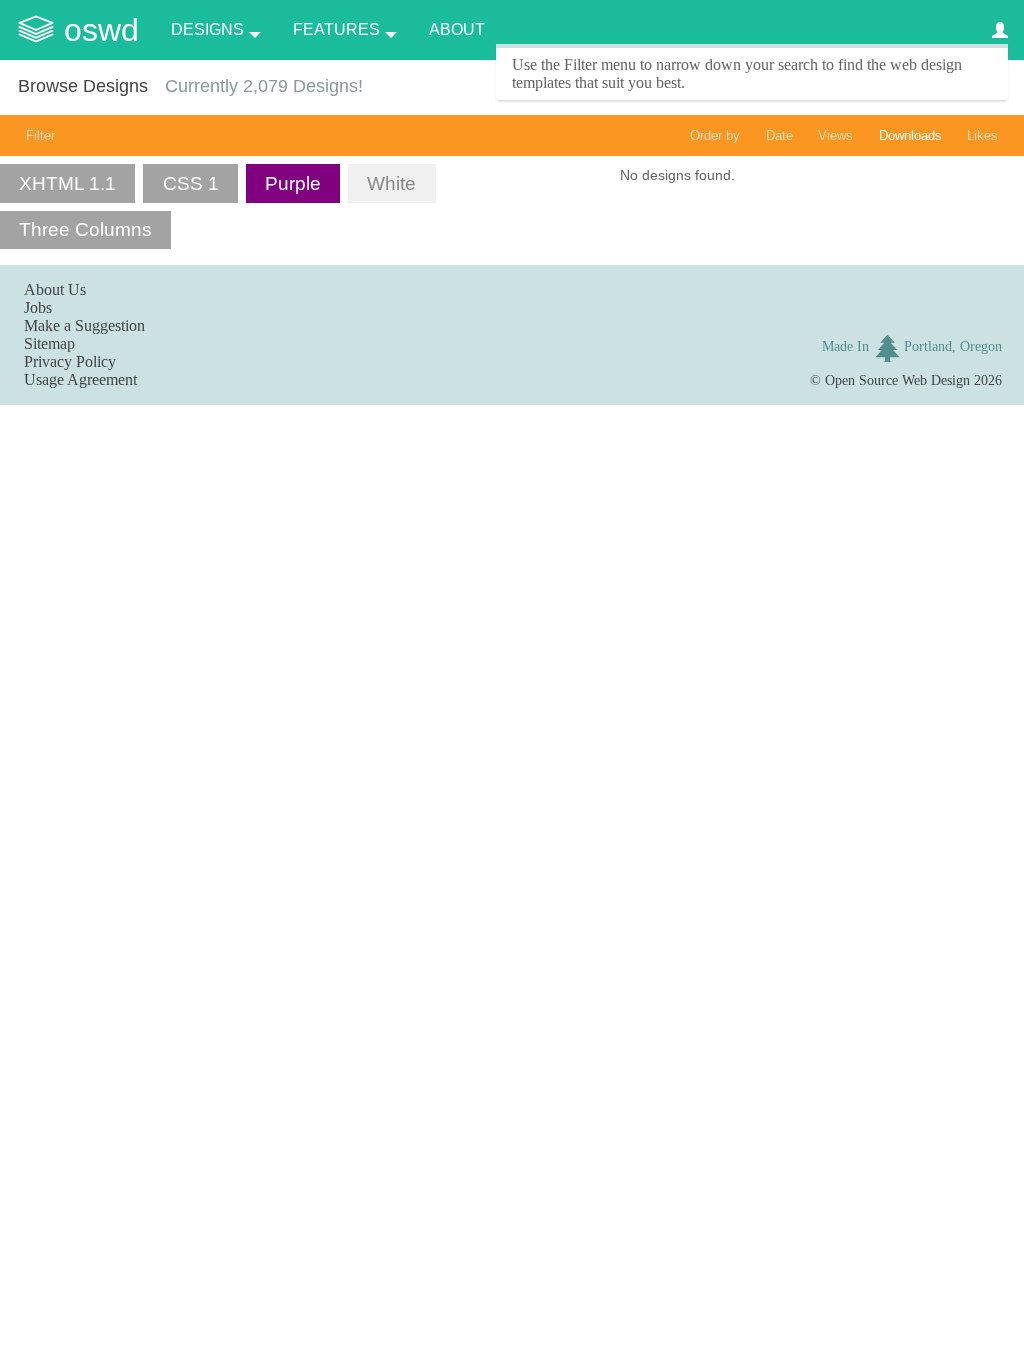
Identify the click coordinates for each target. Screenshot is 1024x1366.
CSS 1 (191, 183)
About (457, 29)
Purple (293, 183)
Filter (40, 135)
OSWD (101, 30)
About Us (55, 289)
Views (835, 135)
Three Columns (85, 229)
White (391, 183)
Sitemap (49, 343)
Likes (982, 135)
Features (336, 29)
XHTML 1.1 (67, 183)
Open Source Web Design (897, 380)
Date (779, 135)
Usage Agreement (80, 379)
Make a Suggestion (84, 325)
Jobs (38, 307)
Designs (207, 29)
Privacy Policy (70, 361)
